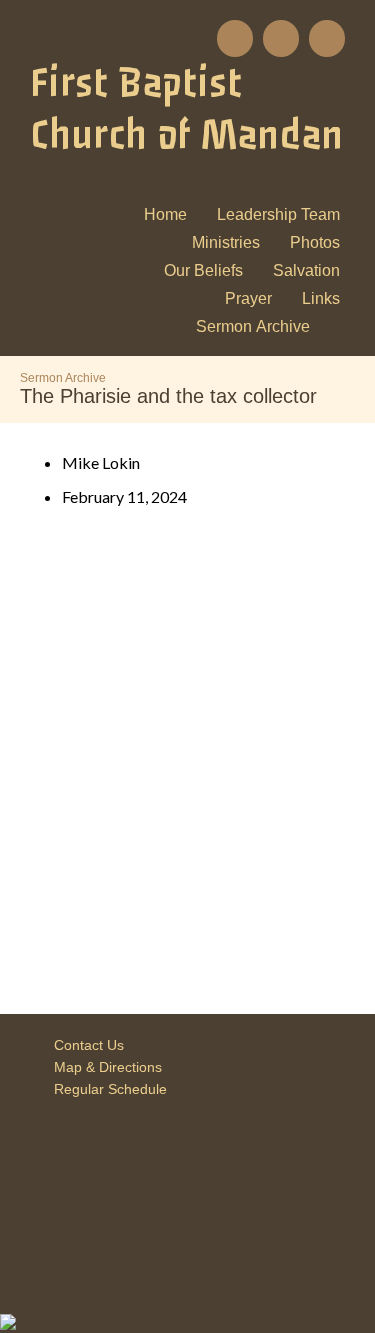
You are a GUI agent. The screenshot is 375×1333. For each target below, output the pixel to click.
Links (321, 298)
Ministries (226, 242)
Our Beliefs (203, 270)
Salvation (306, 270)
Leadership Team (278, 214)
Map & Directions (104, 1067)
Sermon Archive (253, 326)
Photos (315, 242)
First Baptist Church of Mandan (186, 109)
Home (165, 214)
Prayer (248, 298)
